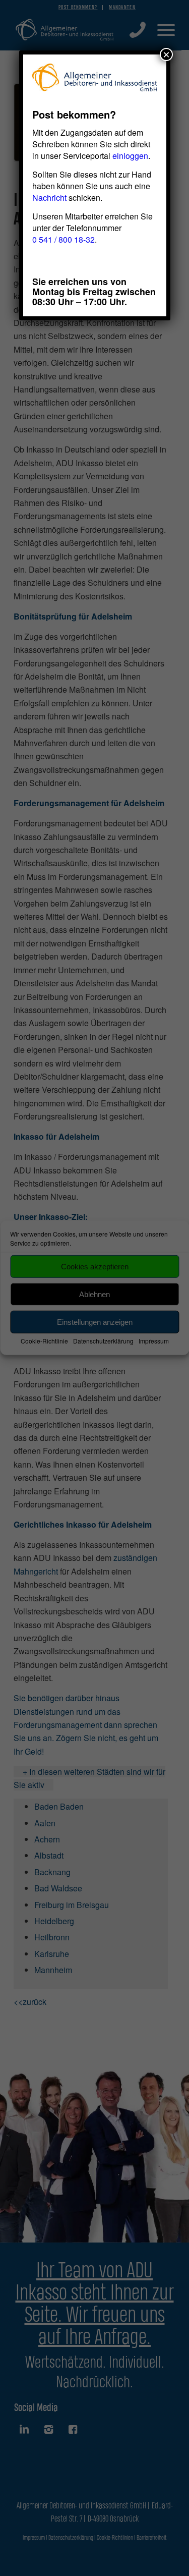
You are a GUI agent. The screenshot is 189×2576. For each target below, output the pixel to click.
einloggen (130, 156)
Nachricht (49, 198)
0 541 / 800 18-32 (64, 239)
